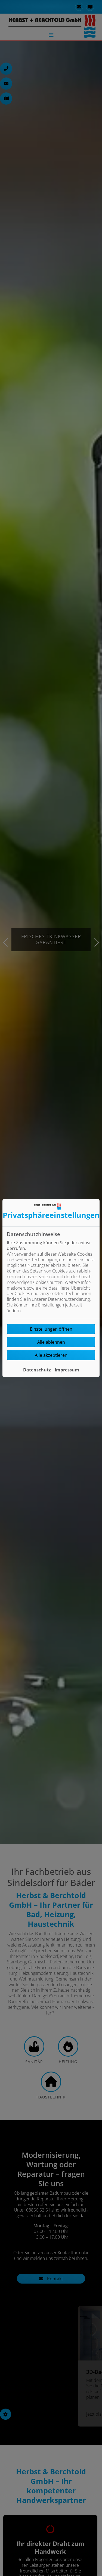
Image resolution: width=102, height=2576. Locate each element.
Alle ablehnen (51, 1342)
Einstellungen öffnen (51, 1329)
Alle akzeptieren (51, 1355)
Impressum (67, 1370)
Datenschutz (37, 1370)
